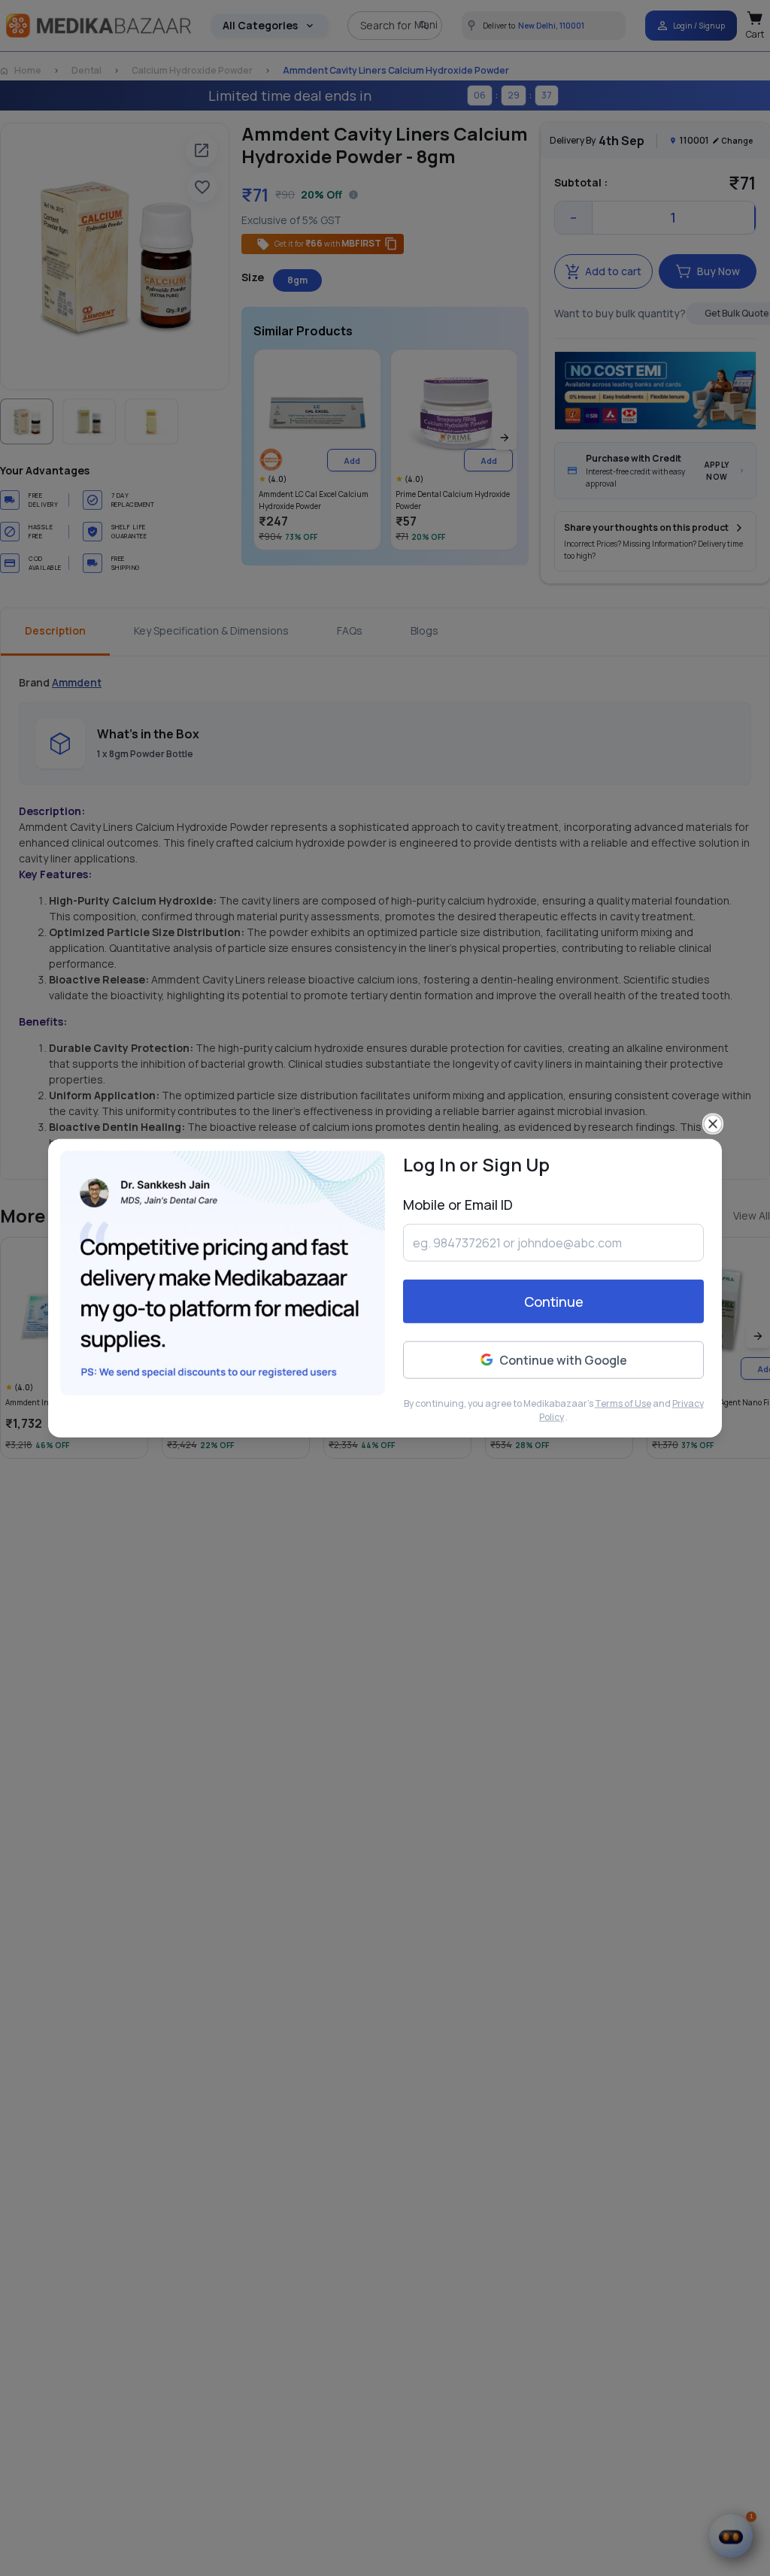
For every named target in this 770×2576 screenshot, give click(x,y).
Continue (554, 1302)
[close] (713, 1123)
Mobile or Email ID (458, 1204)
